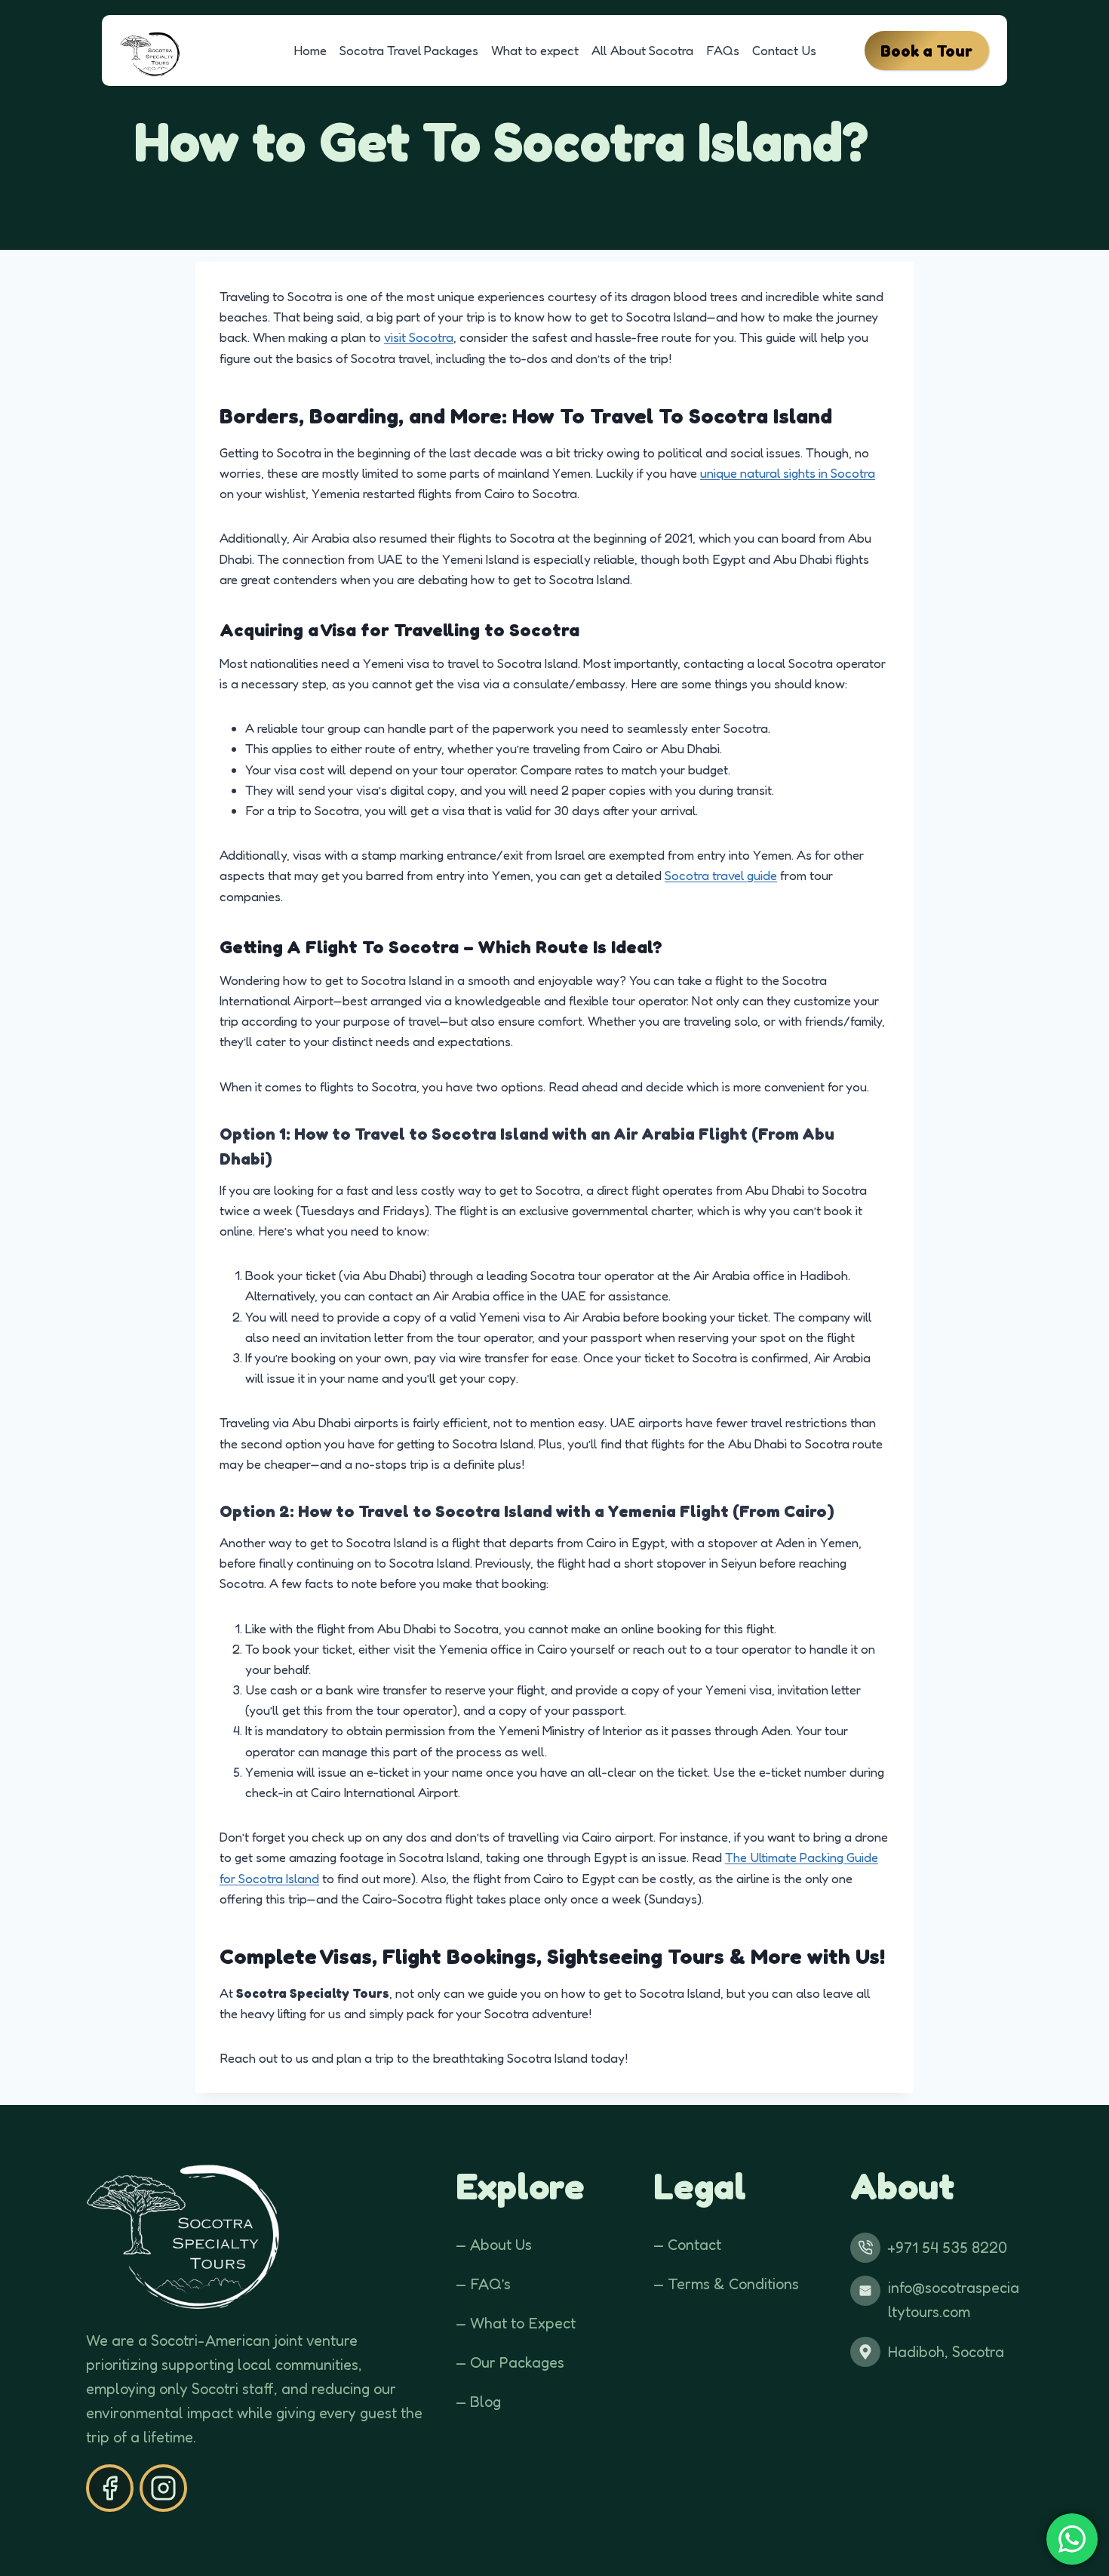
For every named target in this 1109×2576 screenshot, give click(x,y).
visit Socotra (419, 337)
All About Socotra (642, 50)
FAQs (723, 50)
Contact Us (784, 50)
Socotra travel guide (721, 875)
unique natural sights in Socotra (788, 473)
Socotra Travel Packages (409, 50)
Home (310, 50)
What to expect (535, 50)
